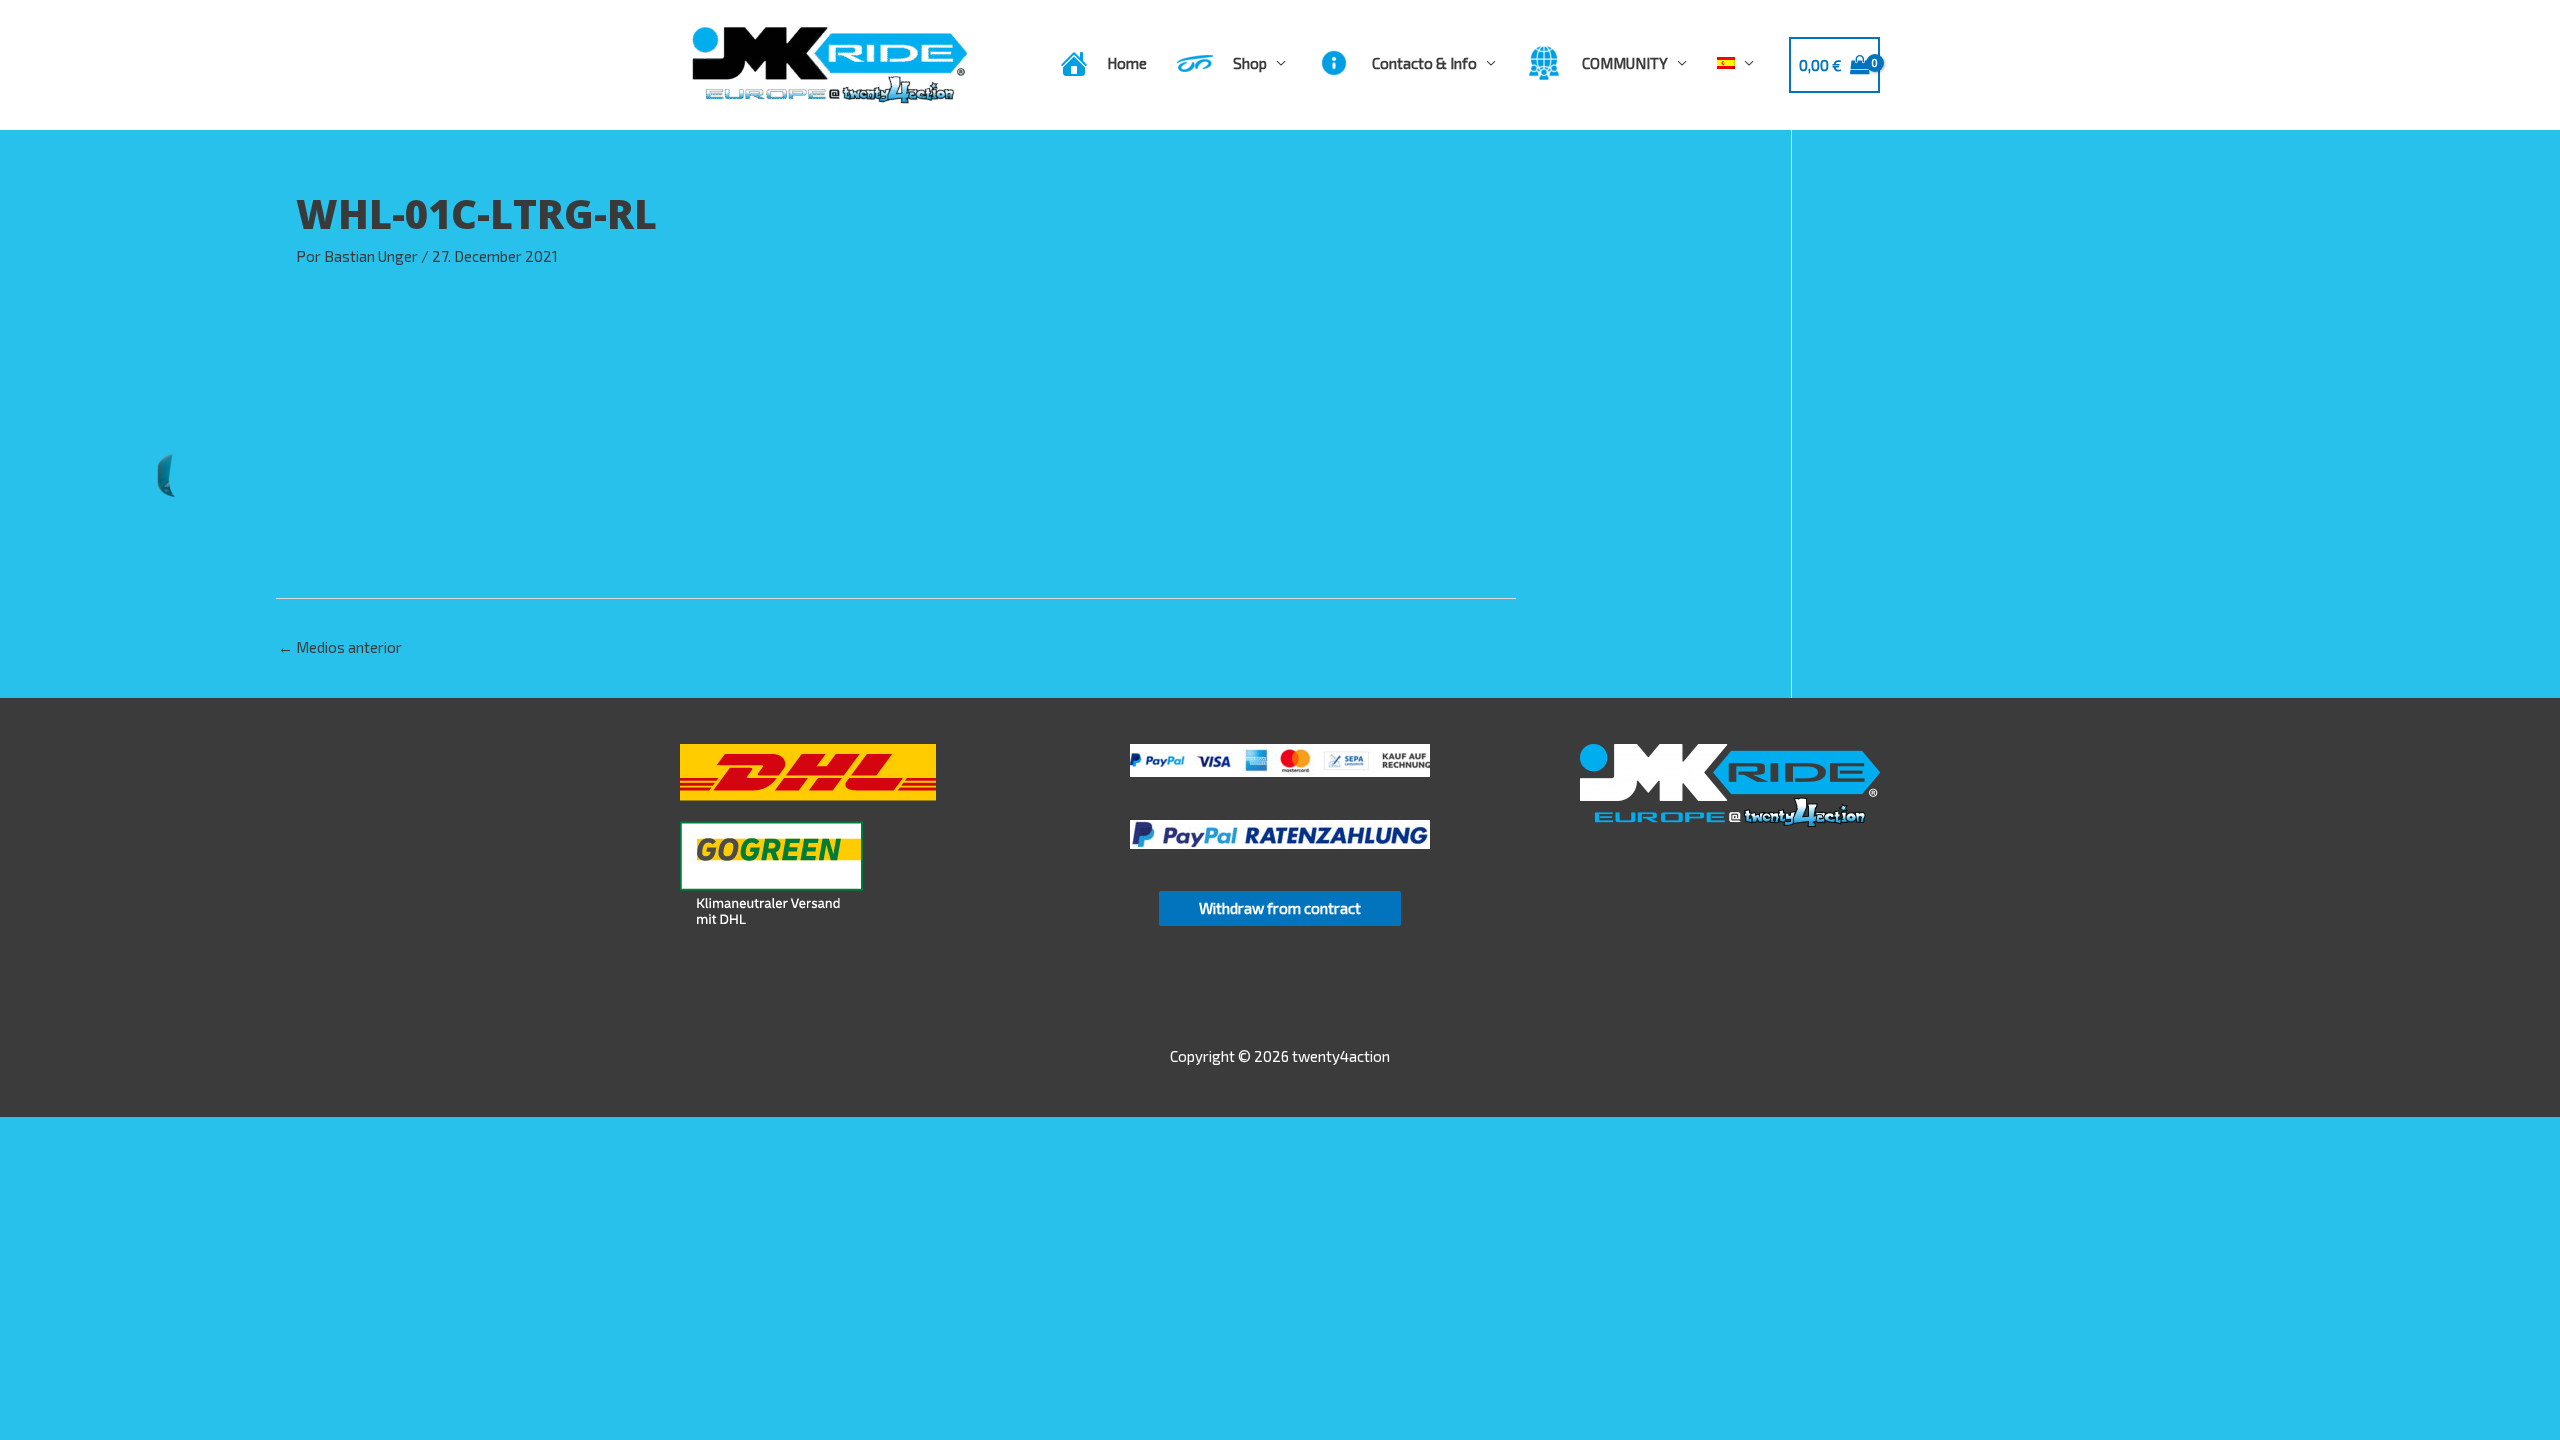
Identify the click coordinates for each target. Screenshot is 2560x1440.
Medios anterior (340, 647)
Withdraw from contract (1280, 908)
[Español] (1735, 63)
